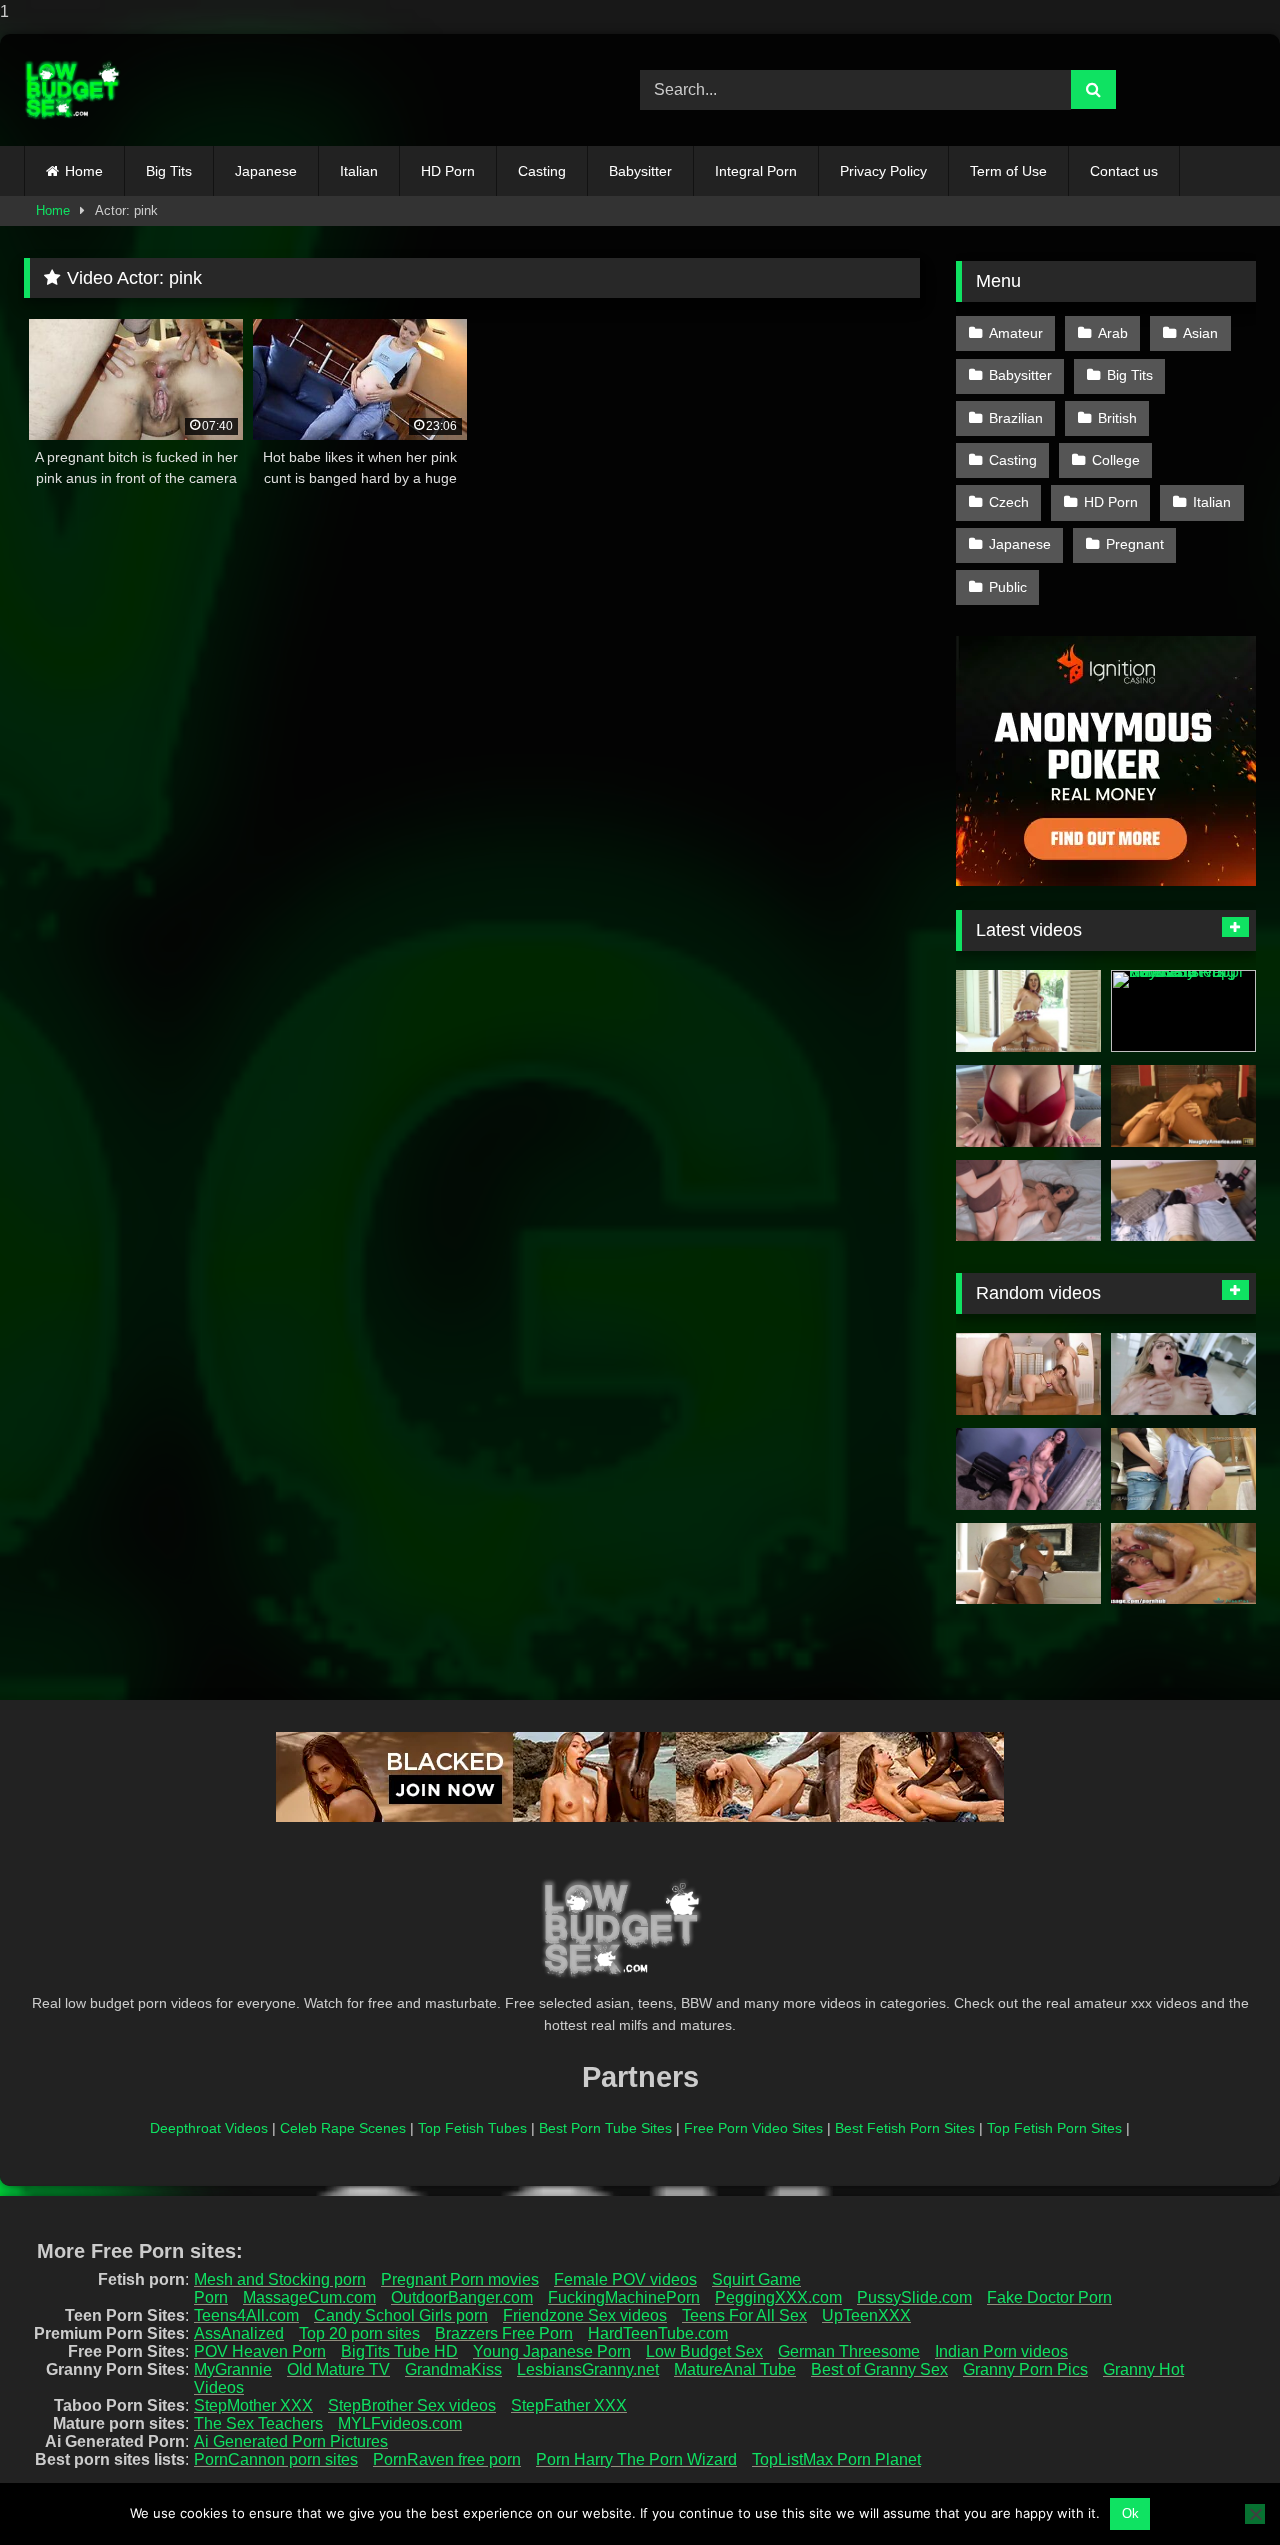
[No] (1255, 2514)
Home (84, 171)
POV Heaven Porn (260, 2351)
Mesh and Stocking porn (280, 2279)
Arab (1113, 333)
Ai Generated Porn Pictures (291, 2441)
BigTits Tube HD (399, 2351)
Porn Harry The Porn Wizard (636, 2459)
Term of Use (1008, 171)
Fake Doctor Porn (1049, 2297)
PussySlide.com (914, 2297)
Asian (1200, 333)
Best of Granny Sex (879, 2369)
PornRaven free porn (447, 2459)
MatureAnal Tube (735, 2369)
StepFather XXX (569, 2405)
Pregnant (1135, 544)
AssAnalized (239, 2333)
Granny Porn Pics (1025, 2369)
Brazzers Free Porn (504, 2333)
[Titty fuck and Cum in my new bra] (1028, 1106)
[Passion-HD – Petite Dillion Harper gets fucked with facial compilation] (1028, 1011)
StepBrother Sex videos (412, 2405)
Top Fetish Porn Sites (1054, 2128)
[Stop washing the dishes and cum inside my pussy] (1183, 1469)
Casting (542, 171)
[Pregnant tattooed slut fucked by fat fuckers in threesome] (1028, 1374)
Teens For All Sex (744, 2315)
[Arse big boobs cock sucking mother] (1028, 1564)
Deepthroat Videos (209, 2128)
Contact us (1124, 171)
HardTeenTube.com (658, 2333)
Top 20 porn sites (359, 2333)
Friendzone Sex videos (585, 2315)
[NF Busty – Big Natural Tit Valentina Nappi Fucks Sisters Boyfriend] (1183, 1011)
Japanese (266, 171)
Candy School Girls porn (401, 2315)
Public (1008, 587)
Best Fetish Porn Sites (905, 2128)
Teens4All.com (246, 2315)
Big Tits (169, 171)
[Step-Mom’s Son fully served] (1183, 1564)
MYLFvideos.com (400, 2423)
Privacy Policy (883, 171)
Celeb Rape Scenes (343, 2128)
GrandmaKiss (453, 2369)
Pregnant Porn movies (460, 2279)
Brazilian (1016, 418)
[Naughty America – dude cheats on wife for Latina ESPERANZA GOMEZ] (1183, 1106)
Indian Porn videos (1001, 2351)
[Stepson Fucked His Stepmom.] (1028, 1201)
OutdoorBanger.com (462, 2297)
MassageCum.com (309, 2297)
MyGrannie (233, 2369)
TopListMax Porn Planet (836, 2459)
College (1116, 460)
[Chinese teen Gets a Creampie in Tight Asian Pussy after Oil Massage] (1183, 1201)
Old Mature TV (338, 2369)
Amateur (1016, 333)
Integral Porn (756, 171)
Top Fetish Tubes (472, 2128)
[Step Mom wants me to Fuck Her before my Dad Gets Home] (1183, 1374)
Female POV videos (625, 2279)
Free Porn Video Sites (753, 2128)
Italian (359, 171)
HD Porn (448, 171)
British (1117, 418)
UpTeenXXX (866, 2315)
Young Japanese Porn (552, 2351)
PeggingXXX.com (778, 2297)
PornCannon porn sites (276, 2459)
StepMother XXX (253, 2405)
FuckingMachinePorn (624, 2297)
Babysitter (640, 171)
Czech (1009, 502)
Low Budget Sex (704, 2351)
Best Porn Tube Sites (605, 2128)
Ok (1130, 2513)
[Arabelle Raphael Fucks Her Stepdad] (1028, 1469)
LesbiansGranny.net (588, 2369)
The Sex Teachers (258, 2423)
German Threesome (849, 2351)
